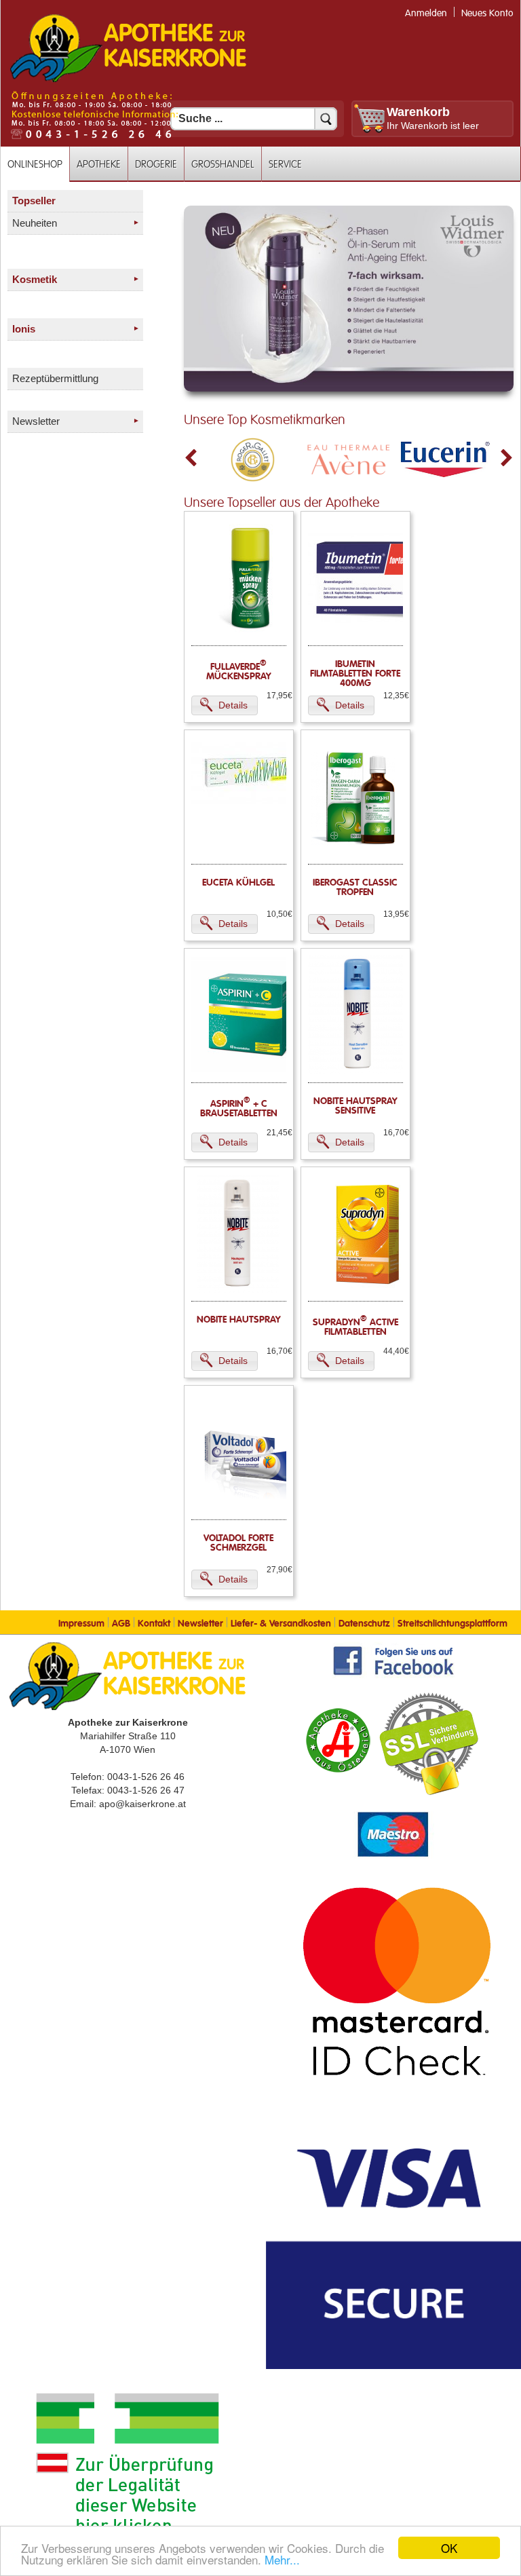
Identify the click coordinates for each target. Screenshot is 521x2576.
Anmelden (426, 13)
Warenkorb (418, 112)
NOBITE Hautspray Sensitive (355, 1106)
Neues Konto (487, 13)
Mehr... (282, 2559)
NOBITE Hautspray (239, 1320)
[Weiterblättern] (507, 458)
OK (449, 2548)
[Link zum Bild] (349, 299)
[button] (225, 705)
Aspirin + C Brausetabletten (239, 1109)
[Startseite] (128, 81)
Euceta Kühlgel (238, 883)
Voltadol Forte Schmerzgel (238, 1543)
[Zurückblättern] (191, 458)
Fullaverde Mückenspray (239, 672)
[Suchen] (326, 119)
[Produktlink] (251, 634)
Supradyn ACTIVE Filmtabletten (355, 1327)
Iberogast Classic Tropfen (355, 888)
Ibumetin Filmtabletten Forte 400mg (355, 674)
